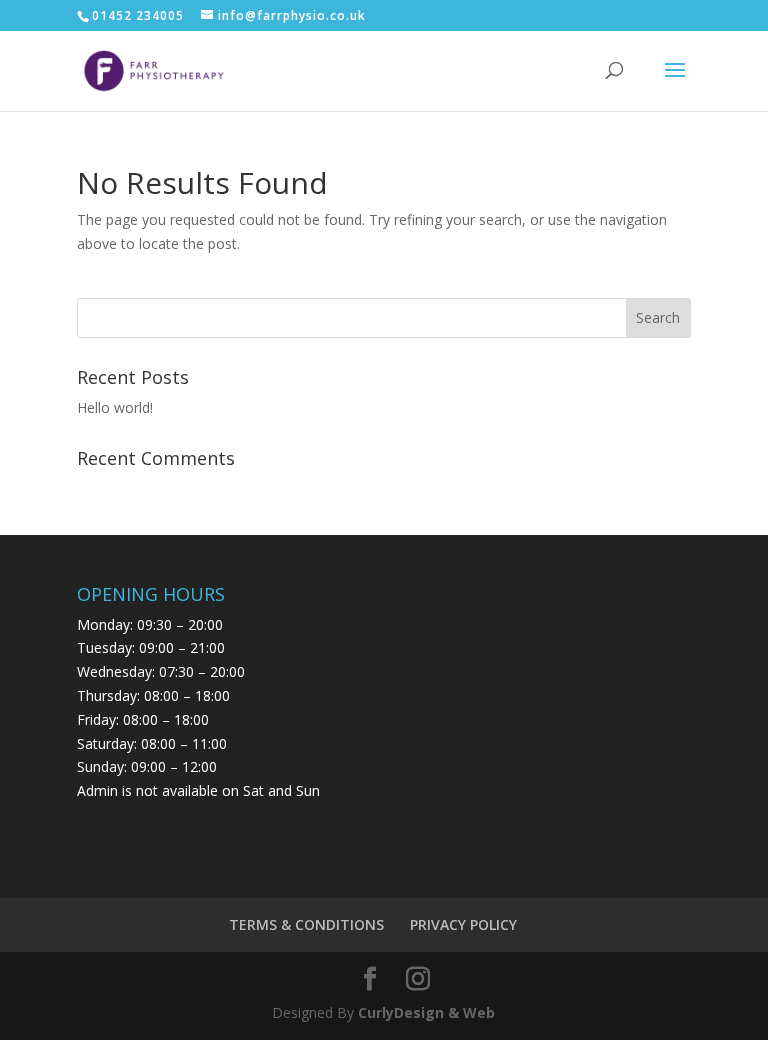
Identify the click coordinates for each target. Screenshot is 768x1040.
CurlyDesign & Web (426, 1012)
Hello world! (115, 407)
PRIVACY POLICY (463, 924)
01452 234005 (138, 15)
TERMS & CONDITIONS (306, 924)
